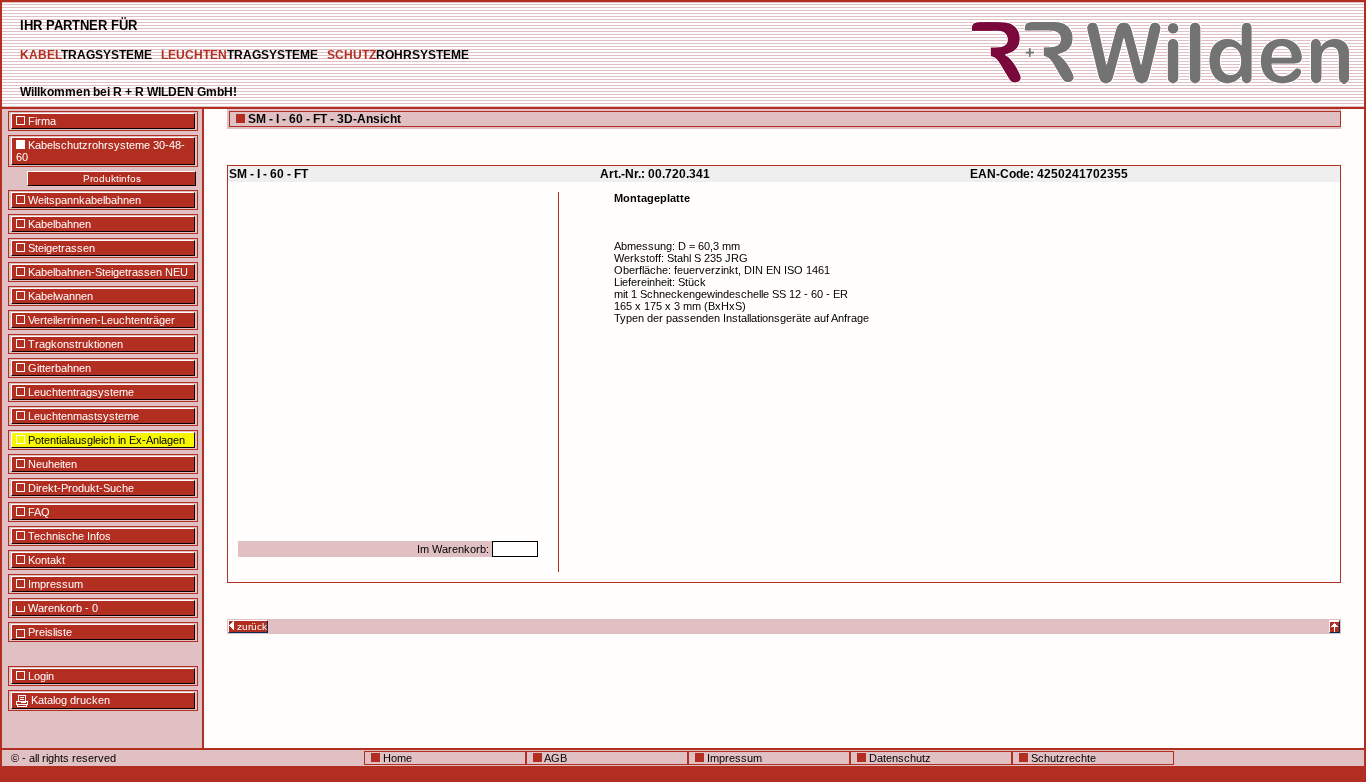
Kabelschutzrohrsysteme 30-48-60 (100, 151)
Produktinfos (112, 178)
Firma (40, 121)
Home (396, 758)
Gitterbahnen (58, 368)
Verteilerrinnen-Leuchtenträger (100, 320)
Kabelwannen (59, 296)
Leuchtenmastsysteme (82, 416)
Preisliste (48, 632)
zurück (250, 626)
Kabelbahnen (58, 224)
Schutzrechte (1062, 758)
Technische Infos (68, 536)
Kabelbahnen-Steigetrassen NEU (106, 272)
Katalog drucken (69, 700)
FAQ (37, 512)
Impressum (54, 584)
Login (39, 676)
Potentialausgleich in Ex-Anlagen (105, 440)
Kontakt (45, 560)
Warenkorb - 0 (61, 608)
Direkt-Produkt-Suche (79, 488)
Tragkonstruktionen (74, 344)
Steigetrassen (60, 248)
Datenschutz (898, 758)
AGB (554, 758)
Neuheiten (51, 464)
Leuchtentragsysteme (79, 392)
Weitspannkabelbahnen (83, 200)
